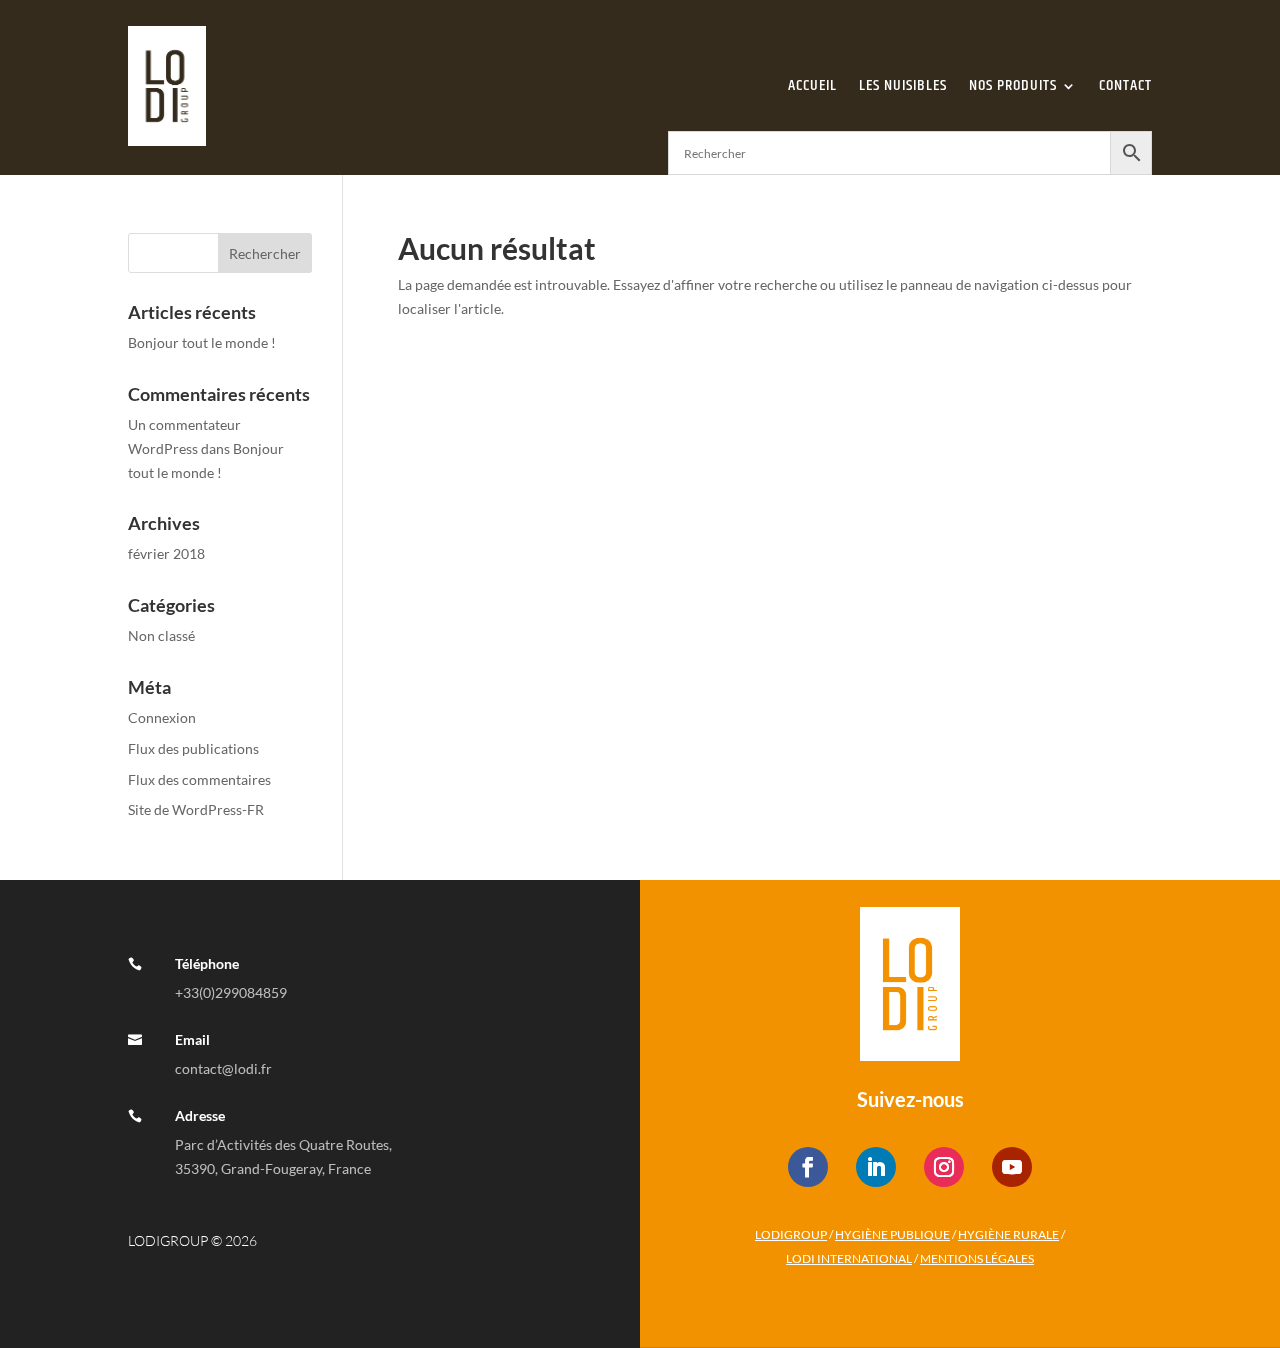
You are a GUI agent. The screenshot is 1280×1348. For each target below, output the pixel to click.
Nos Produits (1013, 85)
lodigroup (791, 1234)
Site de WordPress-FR (196, 809)
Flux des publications (193, 748)
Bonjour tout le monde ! (202, 342)
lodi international (849, 1258)
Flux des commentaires (199, 779)
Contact (1125, 85)
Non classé (161, 635)
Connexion (162, 717)
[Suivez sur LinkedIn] (876, 1167)
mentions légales (977, 1258)
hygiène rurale (1008, 1234)
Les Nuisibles (903, 85)
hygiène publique (892, 1234)
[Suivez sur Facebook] (808, 1167)
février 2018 (166, 553)
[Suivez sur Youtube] (1012, 1167)
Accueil (812, 85)
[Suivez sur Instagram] (944, 1167)
